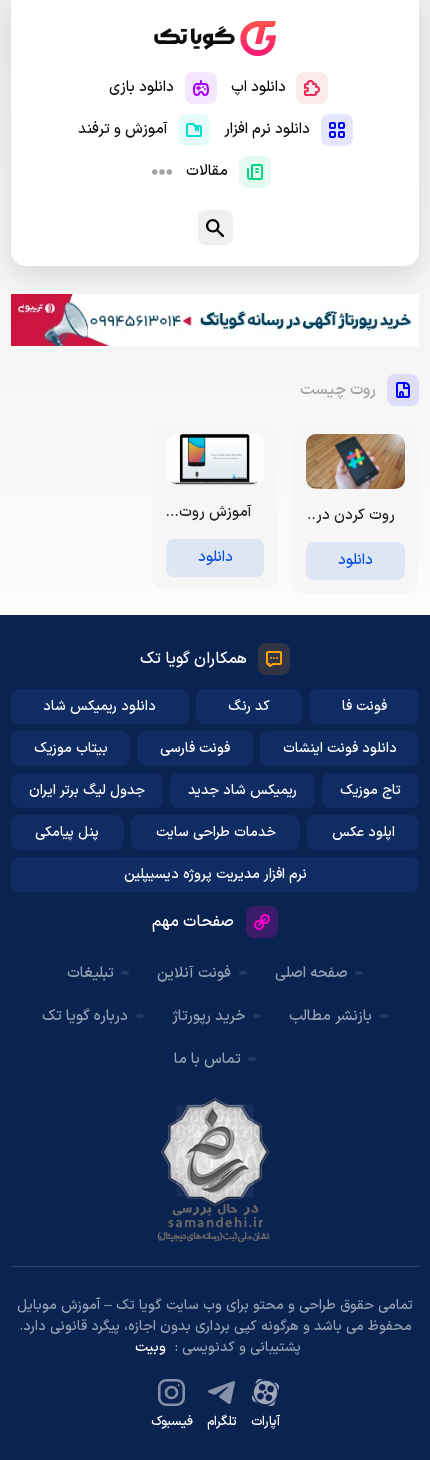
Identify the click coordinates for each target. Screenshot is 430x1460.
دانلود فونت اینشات (340, 748)
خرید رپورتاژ (209, 1016)
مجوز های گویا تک (215, 1170)
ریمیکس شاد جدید (242, 790)
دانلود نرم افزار (267, 129)
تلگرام (222, 1422)
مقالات (207, 171)
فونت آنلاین (194, 973)
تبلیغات (90, 973)
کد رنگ (249, 706)
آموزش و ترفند (123, 129)
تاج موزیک (370, 790)
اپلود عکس (363, 832)
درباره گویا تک (85, 1016)
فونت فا (364, 706)
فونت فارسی (195, 748)
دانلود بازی (141, 87)
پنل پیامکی (67, 832)
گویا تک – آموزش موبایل (215, 38)
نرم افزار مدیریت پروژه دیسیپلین (215, 874)
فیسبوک (172, 1422)
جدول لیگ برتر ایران (87, 790)
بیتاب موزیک (71, 748)
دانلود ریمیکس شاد (99, 706)
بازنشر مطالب (330, 1016)
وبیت (150, 1347)
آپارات (265, 1422)
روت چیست (338, 390)
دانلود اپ (258, 87)
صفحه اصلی (311, 973)
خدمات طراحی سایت (216, 832)
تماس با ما (207, 1059)
